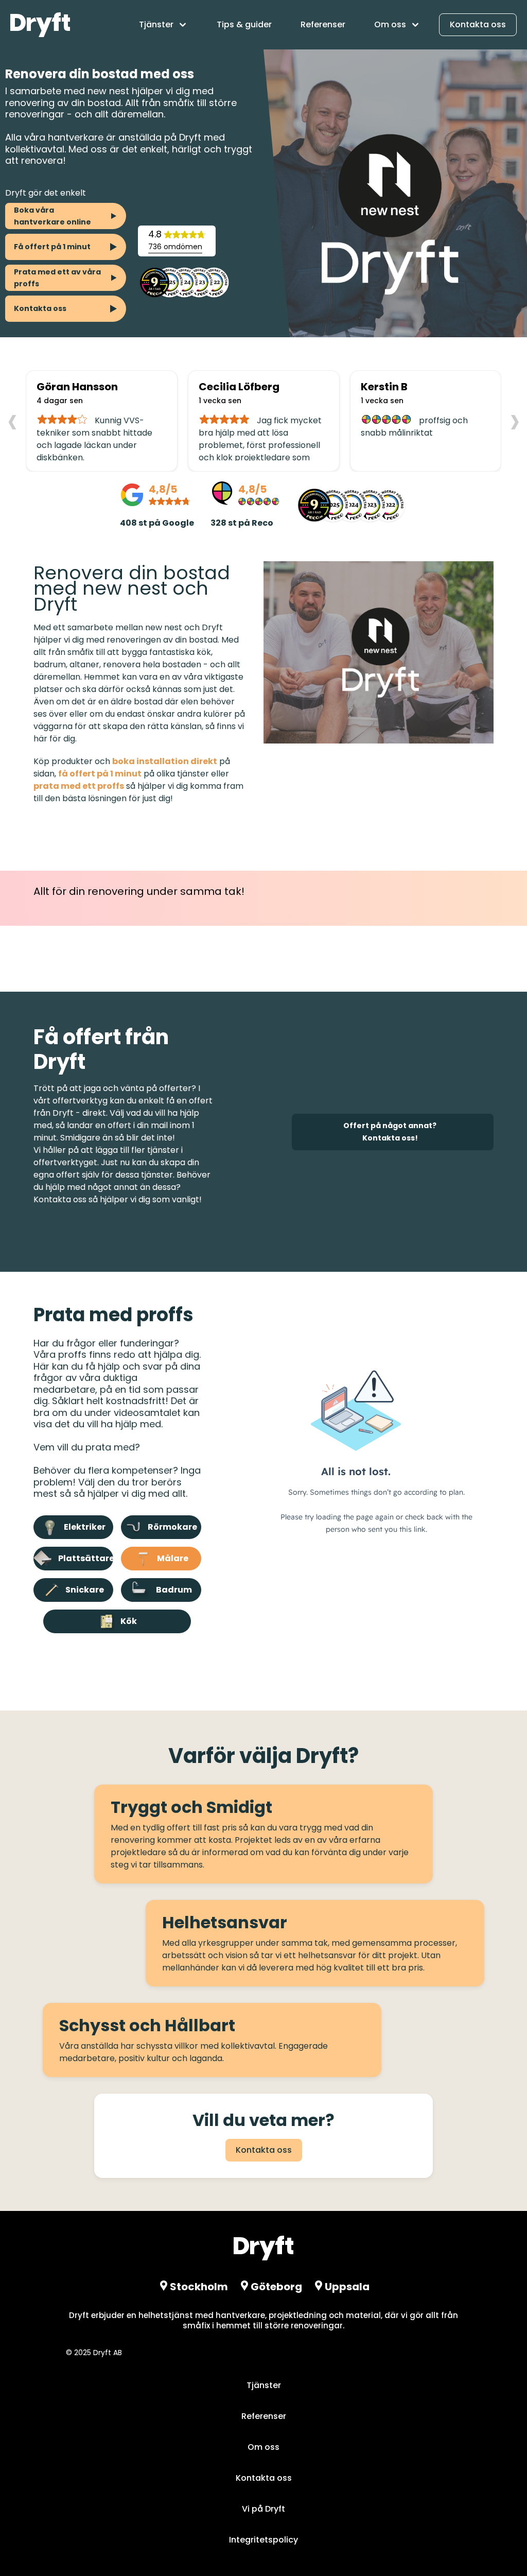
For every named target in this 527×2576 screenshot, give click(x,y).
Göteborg (276, 2287)
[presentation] (12, 420)
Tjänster (264, 2385)
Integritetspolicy (263, 2540)
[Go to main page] (40, 25)
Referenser (323, 24)
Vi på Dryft (263, 2509)
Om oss (263, 2447)
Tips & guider (244, 24)
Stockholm (199, 2287)
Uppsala (347, 2287)
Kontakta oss (478, 24)
